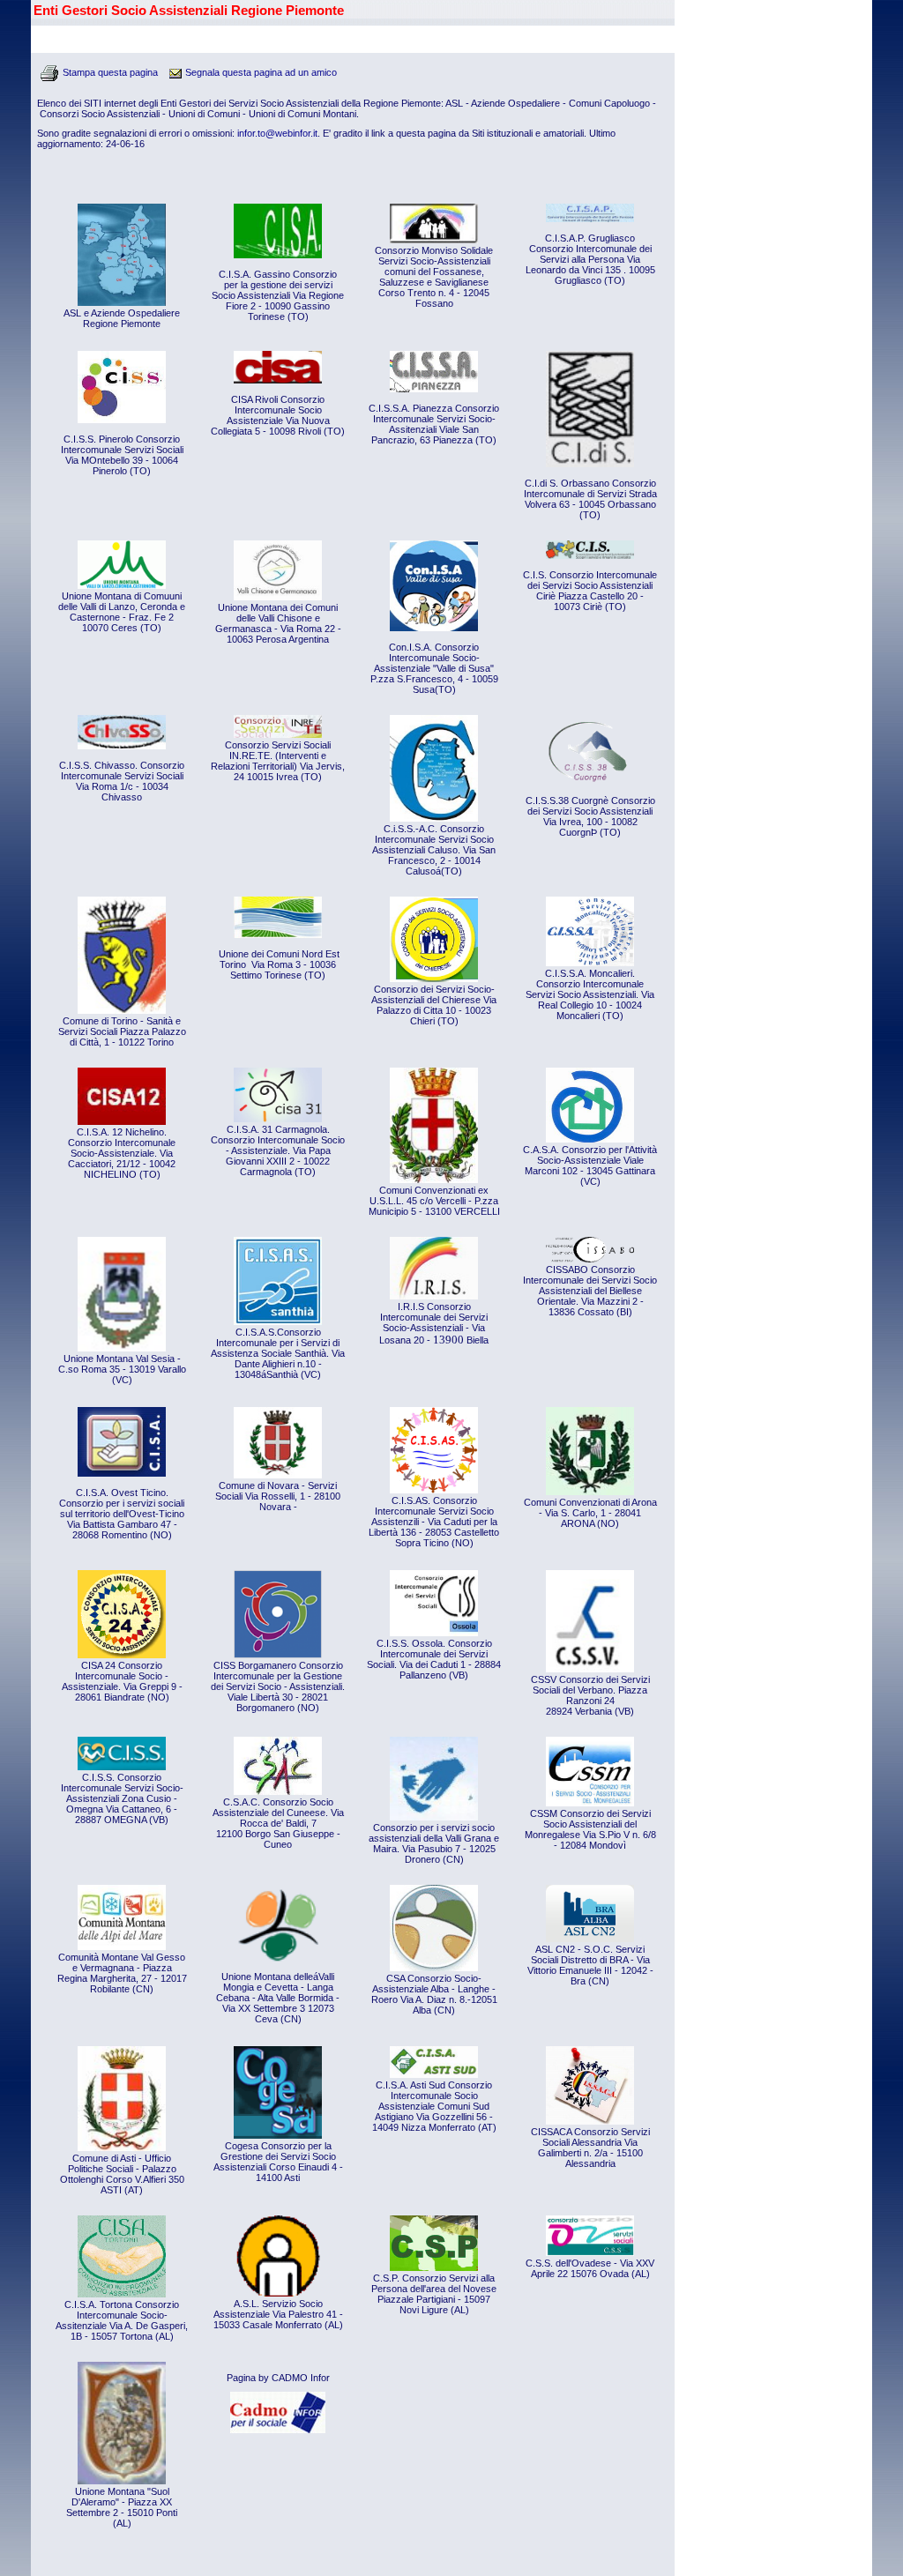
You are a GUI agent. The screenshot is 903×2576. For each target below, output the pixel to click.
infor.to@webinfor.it (277, 133)
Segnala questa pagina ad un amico (261, 72)
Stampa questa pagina (110, 72)
